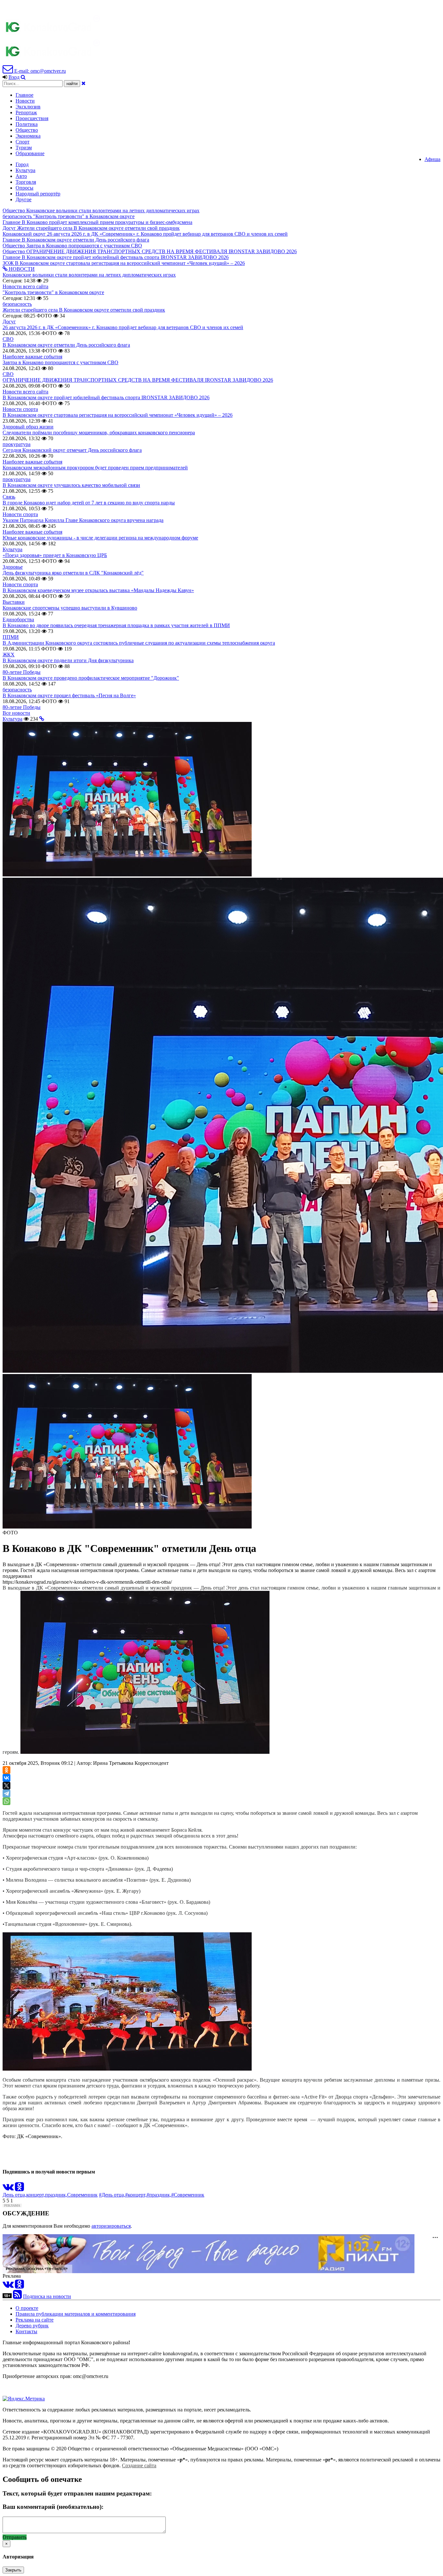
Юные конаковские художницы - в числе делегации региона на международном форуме (100, 538)
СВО (8, 339)
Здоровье (13, 567)
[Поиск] (23, 77)
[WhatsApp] (6, 1801)
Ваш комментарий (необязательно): (53, 2507)
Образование (30, 153)
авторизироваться (111, 2226)
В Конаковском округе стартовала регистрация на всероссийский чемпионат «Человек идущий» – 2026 (118, 415)
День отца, (14, 2195)
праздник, (56, 2195)
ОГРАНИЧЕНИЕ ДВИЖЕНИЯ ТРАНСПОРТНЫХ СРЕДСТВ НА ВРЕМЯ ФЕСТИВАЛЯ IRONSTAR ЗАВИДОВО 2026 (138, 380)
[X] (6, 1786)
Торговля (26, 182)
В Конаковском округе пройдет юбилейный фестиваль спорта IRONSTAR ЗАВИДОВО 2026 (106, 397)
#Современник (188, 2195)
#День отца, (112, 2195)
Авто (21, 176)
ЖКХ (9, 655)
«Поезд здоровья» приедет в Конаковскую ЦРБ (55, 555)
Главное (24, 95)
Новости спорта (20, 409)
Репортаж (26, 112)
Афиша (432, 159)
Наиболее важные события (32, 357)
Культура (25, 170)
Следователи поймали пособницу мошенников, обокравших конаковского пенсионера (99, 433)
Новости (25, 101)
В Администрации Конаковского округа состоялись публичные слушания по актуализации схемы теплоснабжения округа (139, 643)
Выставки (14, 602)
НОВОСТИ (21, 269)
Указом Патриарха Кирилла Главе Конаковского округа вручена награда (83, 520)
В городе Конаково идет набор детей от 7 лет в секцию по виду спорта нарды (89, 503)
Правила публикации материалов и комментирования (76, 2314)
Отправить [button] (15, 2537)
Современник (82, 2195)
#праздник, (159, 2195)
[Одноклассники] (6, 1770)
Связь (9, 497)
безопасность (17, 304)
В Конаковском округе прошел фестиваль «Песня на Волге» (69, 695)
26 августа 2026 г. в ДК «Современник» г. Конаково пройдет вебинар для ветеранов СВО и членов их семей (123, 327)
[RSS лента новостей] (17, 2296)
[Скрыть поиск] (84, 83)
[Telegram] (6, 1793)
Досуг (9, 322)
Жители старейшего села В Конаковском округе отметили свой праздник (84, 310)
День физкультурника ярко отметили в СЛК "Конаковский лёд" (73, 573)
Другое (24, 199)
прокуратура (17, 444)
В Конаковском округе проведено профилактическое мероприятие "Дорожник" (91, 678)
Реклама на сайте (35, 2320)
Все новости (16, 713)
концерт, (36, 2195)
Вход (14, 77)
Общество (27, 130)
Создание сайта (139, 2465)
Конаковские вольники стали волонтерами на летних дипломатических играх (89, 275)
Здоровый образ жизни (28, 427)
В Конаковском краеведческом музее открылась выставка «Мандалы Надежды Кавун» (98, 590)
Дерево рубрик (32, 2326)
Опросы (24, 188)
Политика (27, 124)
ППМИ (11, 637)
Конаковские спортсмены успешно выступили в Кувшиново (70, 608)
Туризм (24, 148)
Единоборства (18, 619)
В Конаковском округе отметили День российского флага (66, 345)
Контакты (26, 2331)
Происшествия (32, 118)
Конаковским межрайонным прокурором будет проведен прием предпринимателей (95, 468)
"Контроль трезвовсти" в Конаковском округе (53, 292)
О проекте (27, 2308)
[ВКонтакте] (6, 1778)
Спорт (23, 142)
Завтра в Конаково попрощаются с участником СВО (60, 362)
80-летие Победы (22, 672)
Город (22, 164)
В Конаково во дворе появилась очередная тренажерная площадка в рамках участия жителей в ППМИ (116, 625)
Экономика (28, 136)
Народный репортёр (38, 194)
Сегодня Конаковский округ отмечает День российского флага (72, 450)
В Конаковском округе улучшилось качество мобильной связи (71, 485)
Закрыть (13, 2570)
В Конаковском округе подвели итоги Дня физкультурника (68, 660)
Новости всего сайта (25, 286)
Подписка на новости (47, 2296)
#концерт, (136, 2195)
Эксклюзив (28, 107)
